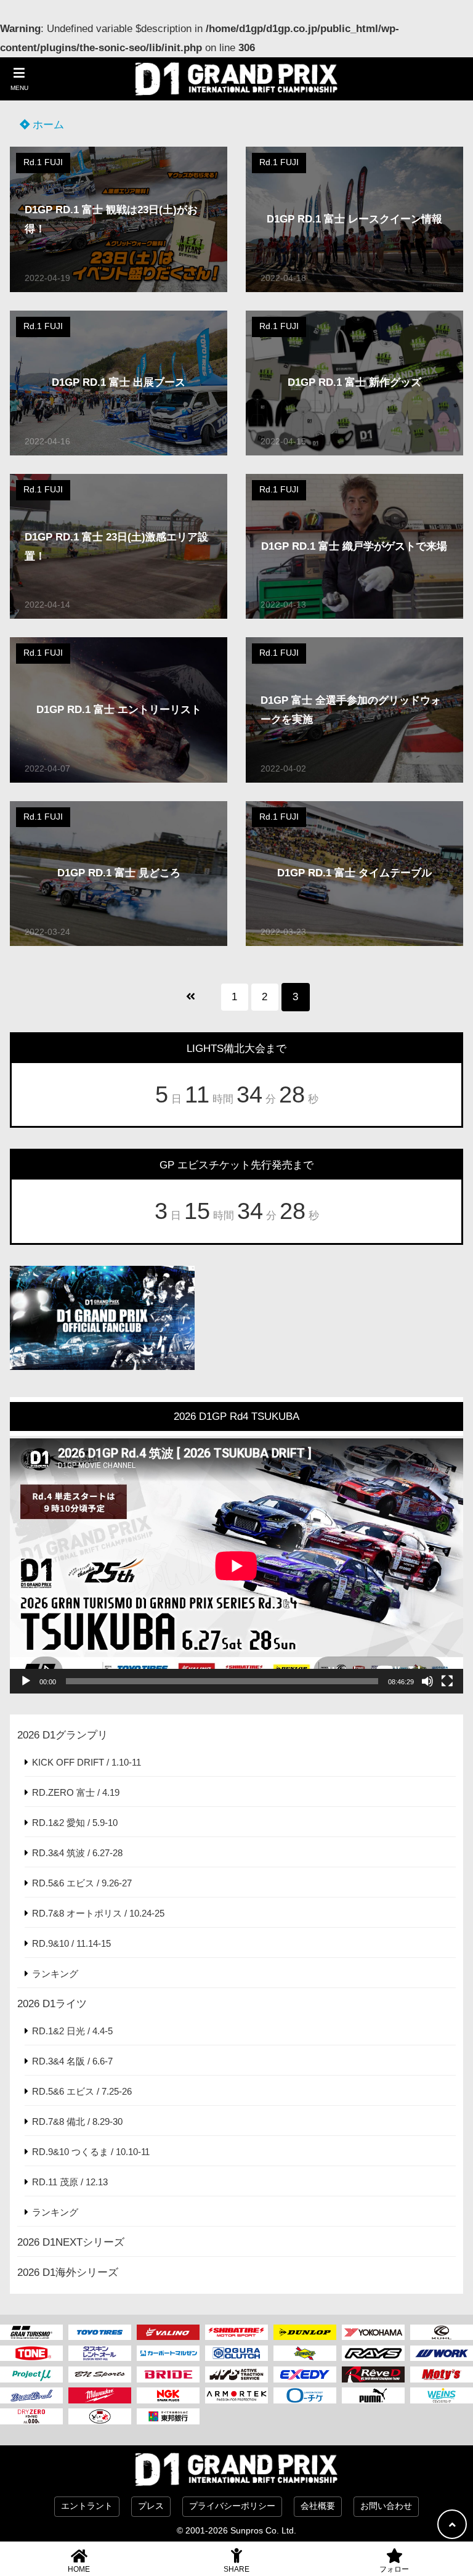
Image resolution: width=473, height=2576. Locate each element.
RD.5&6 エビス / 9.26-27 (82, 1883)
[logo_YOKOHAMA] (373, 2333)
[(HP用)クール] (442, 2333)
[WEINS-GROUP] (442, 2395)
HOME (79, 2569)
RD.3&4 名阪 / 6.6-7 (72, 2061)
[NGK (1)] (168, 2395)
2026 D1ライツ (52, 2004)
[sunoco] (305, 2354)
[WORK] (442, 2354)
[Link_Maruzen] (168, 2354)
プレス (151, 2506)
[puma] (373, 2395)
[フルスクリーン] (447, 1681)
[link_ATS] (236, 2374)
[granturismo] (31, 2333)
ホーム (47, 125)
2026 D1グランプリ (63, 1735)
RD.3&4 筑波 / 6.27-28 (77, 1853)
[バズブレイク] (31, 2395)
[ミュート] (427, 1681)
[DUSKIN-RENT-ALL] (100, 2354)
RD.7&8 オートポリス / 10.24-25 (98, 1913)
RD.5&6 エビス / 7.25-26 (82, 2091)
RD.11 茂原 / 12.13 (70, 2182)
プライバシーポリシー (232, 2506)
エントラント (87, 2506)
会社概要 (318, 2506)
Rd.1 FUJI (43, 162)
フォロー (394, 2569)
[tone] (31, 2354)
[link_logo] (236, 2354)
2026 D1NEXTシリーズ (71, 2242)
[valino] (168, 2333)
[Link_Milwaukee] (100, 2395)
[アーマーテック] (236, 2395)
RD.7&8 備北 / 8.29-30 (77, 2122)
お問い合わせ (386, 2506)
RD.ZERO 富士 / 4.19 (76, 1792)
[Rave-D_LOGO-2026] (373, 2374)
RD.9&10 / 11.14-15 (71, 1943)
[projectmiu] (31, 2374)
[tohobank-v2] (168, 2416)
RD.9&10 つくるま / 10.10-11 (91, 2152)
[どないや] (100, 2416)
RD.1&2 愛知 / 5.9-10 (75, 1823)
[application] (236, 1566)
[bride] (168, 2374)
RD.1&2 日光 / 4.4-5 (72, 2031)
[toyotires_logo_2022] (100, 2333)
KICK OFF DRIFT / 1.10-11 (87, 1762)
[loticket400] (305, 2395)
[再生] (26, 1681)
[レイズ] (373, 2354)
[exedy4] (305, 2374)
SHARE (236, 2569)
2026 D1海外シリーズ (68, 2272)
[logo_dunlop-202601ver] (305, 2333)
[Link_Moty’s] (442, 2374)
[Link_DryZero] (31, 2416)
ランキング (55, 1974)
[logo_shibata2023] (236, 2333)
